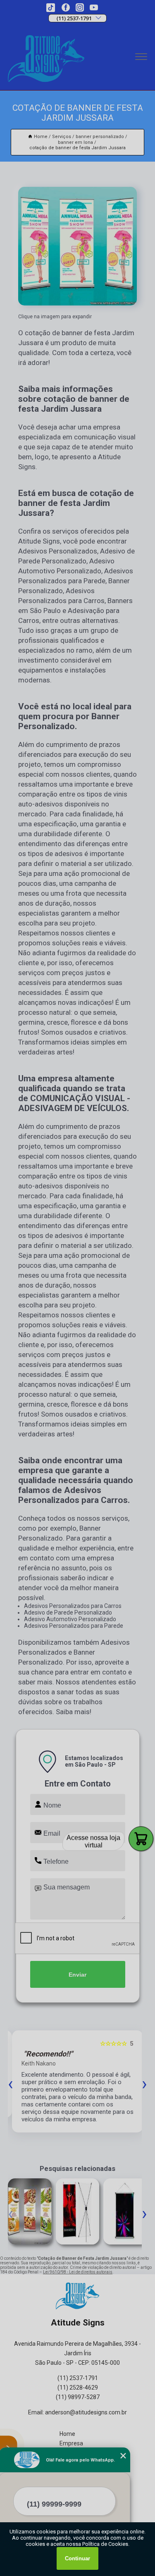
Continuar (77, 2558)
